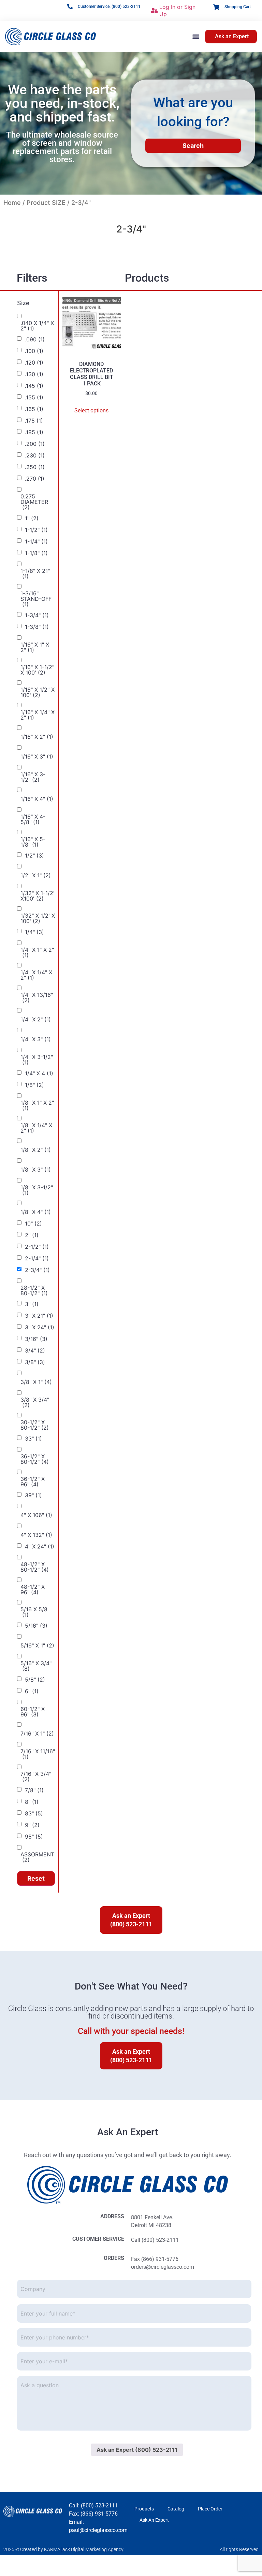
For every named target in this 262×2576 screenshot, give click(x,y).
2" (32, 1235)
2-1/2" (37, 1247)
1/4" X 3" (36, 1039)
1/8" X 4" (36, 1212)
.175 (34, 421)
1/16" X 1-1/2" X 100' (37, 670)
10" (33, 1223)
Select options (91, 411)
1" (32, 518)
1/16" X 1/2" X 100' (38, 692)
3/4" (35, 1350)
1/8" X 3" (36, 1170)
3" (32, 1304)
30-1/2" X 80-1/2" (35, 1425)
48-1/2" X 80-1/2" (35, 1567)
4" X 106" (36, 1515)
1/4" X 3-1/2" (37, 1060)
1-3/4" (37, 615)
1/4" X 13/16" (37, 997)
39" (33, 1495)
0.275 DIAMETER (34, 502)
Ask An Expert (154, 2520)
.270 (35, 479)
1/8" (34, 1085)
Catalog (176, 2509)
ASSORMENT (37, 1857)
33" (33, 1439)
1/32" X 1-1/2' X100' (38, 896)
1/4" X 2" (36, 1019)
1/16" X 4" (37, 799)
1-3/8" (37, 627)
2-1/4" (37, 1258)
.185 (34, 432)
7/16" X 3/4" (36, 1777)
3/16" (36, 1339)
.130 (34, 374)
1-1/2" (36, 530)
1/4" (34, 932)
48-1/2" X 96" (33, 1589)
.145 (34, 386)
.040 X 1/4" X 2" (37, 326)
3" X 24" (40, 1327)
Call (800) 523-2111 (155, 2240)
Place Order (210, 2509)
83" (34, 1813)
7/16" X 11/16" (38, 1754)
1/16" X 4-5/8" (33, 819)
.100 (34, 351)
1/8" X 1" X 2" (37, 1105)
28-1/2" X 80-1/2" (34, 1290)
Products (144, 2509)
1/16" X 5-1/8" (33, 842)
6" (32, 1691)
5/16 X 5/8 (34, 1612)
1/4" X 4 (39, 1073)
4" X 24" (40, 1546)
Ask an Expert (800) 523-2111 (137, 2450)
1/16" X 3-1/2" (33, 777)
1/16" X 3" (37, 756)
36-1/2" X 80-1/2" (35, 1459)
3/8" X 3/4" (35, 1402)
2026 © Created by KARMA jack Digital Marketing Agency (63, 2549)
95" (34, 1837)
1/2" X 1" (36, 875)
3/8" (35, 1362)
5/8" (35, 1680)
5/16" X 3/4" (36, 1666)
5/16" (36, 1626)
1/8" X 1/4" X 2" (36, 1128)
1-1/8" (36, 553)
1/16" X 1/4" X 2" (38, 715)
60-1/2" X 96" (33, 1712)
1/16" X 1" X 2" (35, 647)
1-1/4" (36, 541)
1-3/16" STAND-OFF (36, 599)
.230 (35, 455)
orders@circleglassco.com (163, 2267)
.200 (35, 444)
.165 (34, 409)
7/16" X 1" (37, 1733)
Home (12, 203)
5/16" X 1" (37, 1645)
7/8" (34, 1790)
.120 (34, 363)
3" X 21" (39, 1316)
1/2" (34, 855)
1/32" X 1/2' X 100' (38, 918)
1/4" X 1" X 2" (37, 952)
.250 (35, 467)
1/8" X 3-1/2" (37, 1190)
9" (32, 1825)
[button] (196, 36)
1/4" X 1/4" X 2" (36, 975)
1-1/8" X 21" (35, 574)
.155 (34, 397)
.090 (35, 339)
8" (32, 1802)
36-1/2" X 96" (33, 1482)
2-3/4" (37, 1270)
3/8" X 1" (36, 1382)
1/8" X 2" (36, 1150)
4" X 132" (36, 1535)
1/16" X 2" (37, 737)
